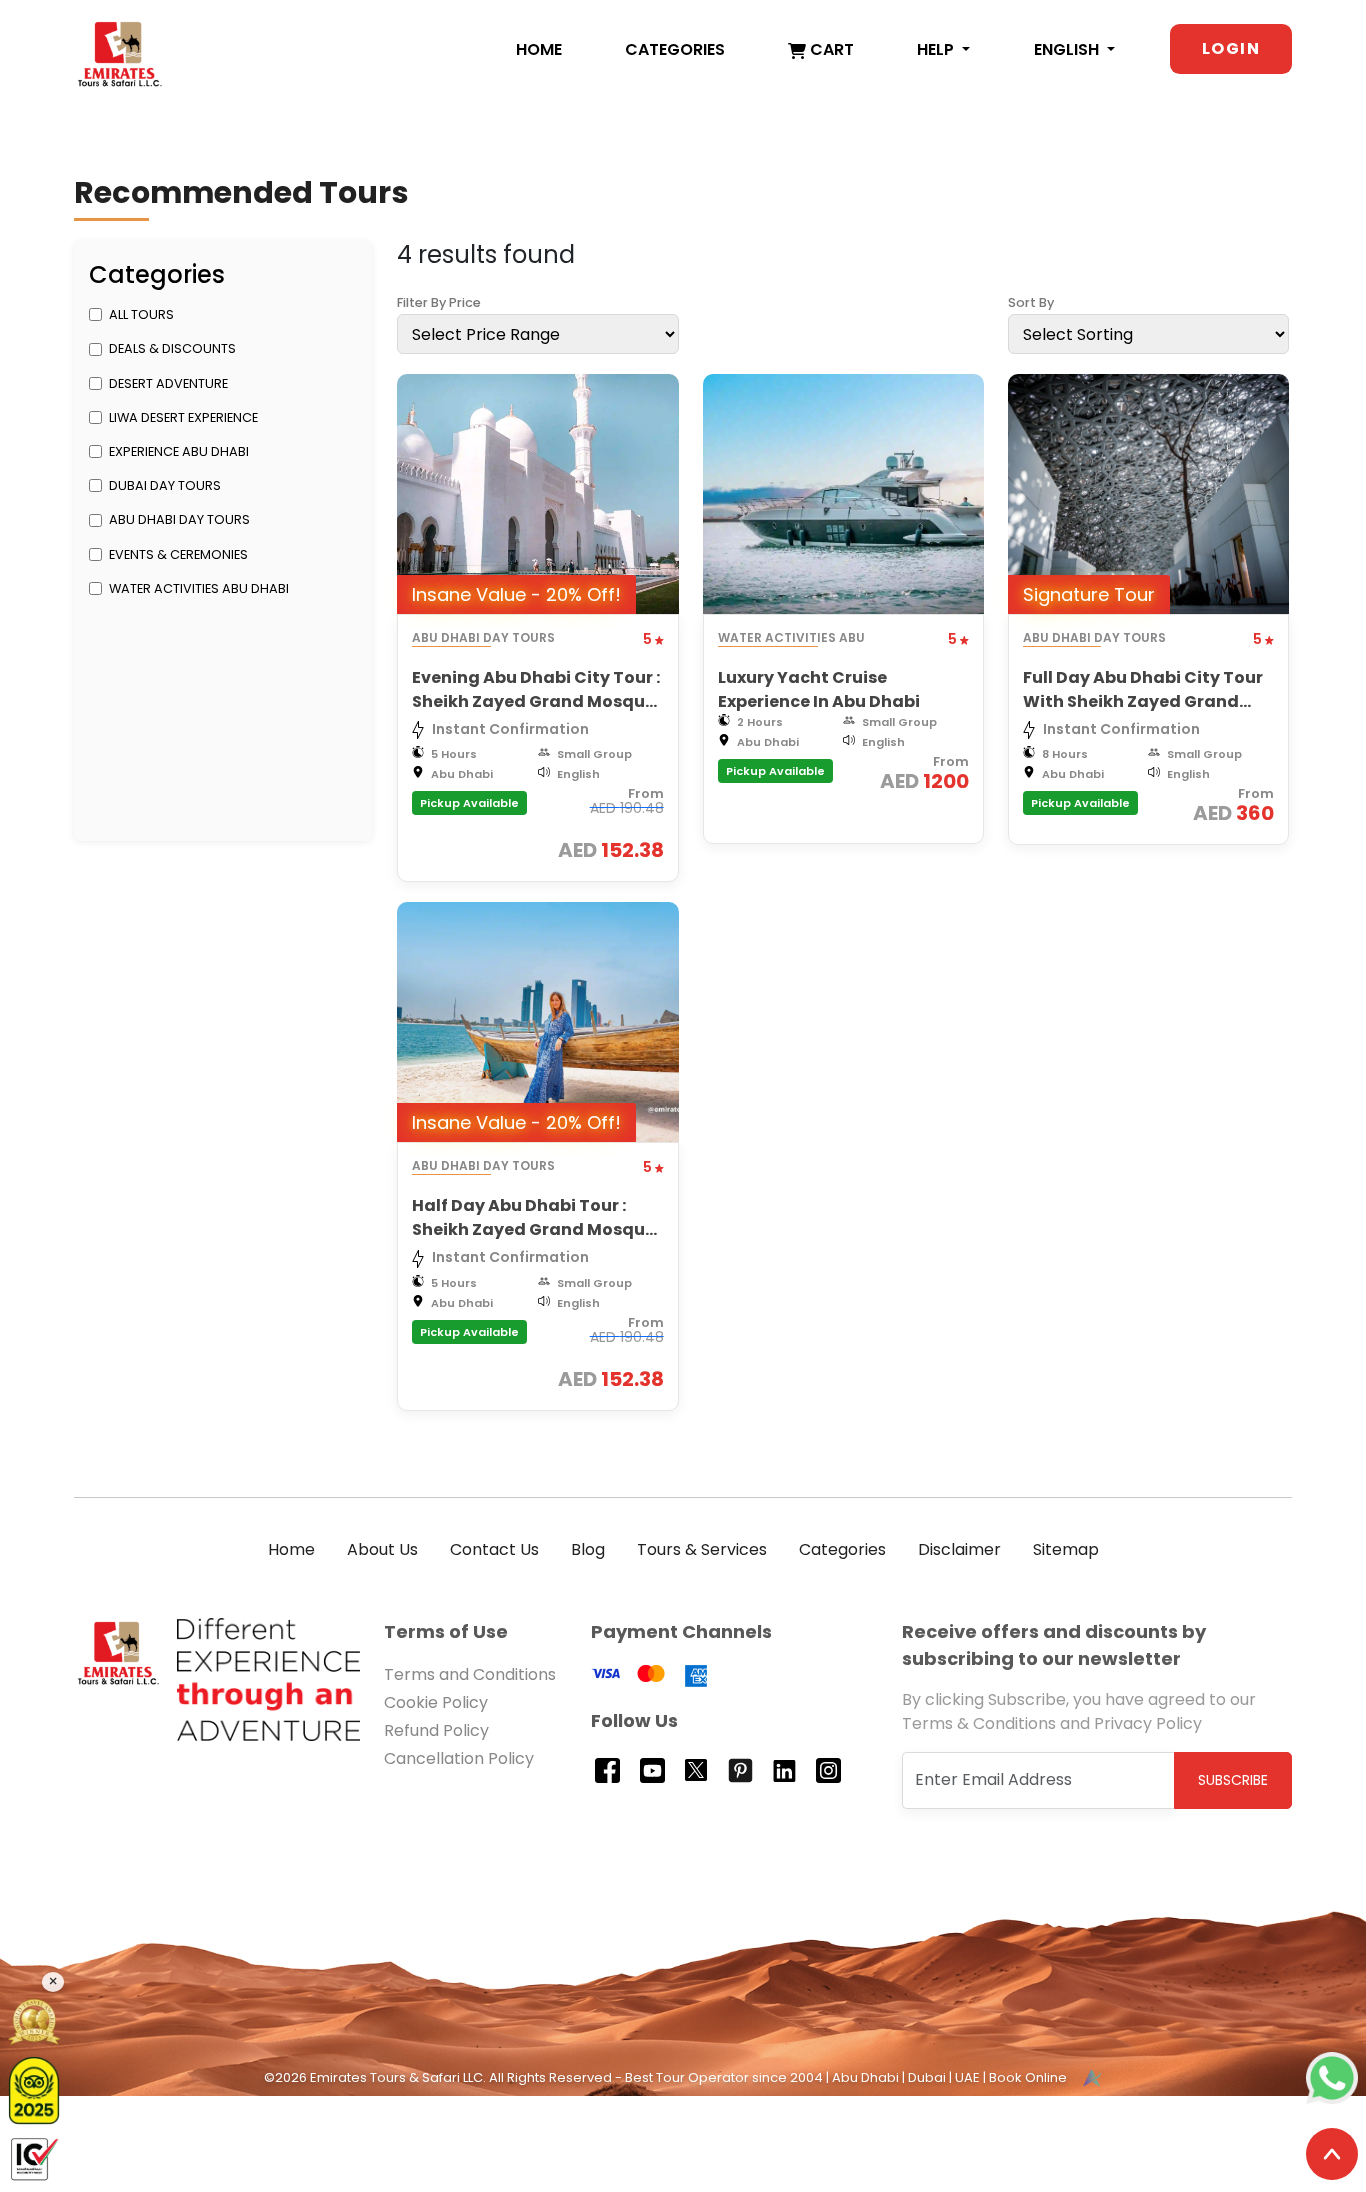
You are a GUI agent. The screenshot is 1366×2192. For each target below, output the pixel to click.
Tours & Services (702, 1549)
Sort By (1031, 302)
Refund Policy (436, 1730)
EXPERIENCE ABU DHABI (179, 451)
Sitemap (1066, 1549)
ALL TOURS (141, 314)
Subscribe (1233, 1780)
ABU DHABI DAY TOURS (179, 519)
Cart (830, 49)
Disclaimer (959, 1549)
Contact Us (494, 1549)
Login (1231, 48)
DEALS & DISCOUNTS (172, 348)
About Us (382, 1549)
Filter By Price (439, 302)
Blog (588, 1549)
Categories (675, 49)
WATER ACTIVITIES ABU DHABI (199, 588)
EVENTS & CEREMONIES (178, 554)
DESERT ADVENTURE (168, 383)
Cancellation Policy (459, 1758)
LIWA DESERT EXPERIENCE (183, 417)
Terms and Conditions (470, 1674)
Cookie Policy (436, 1702)
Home (539, 49)
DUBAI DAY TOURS (165, 485)
